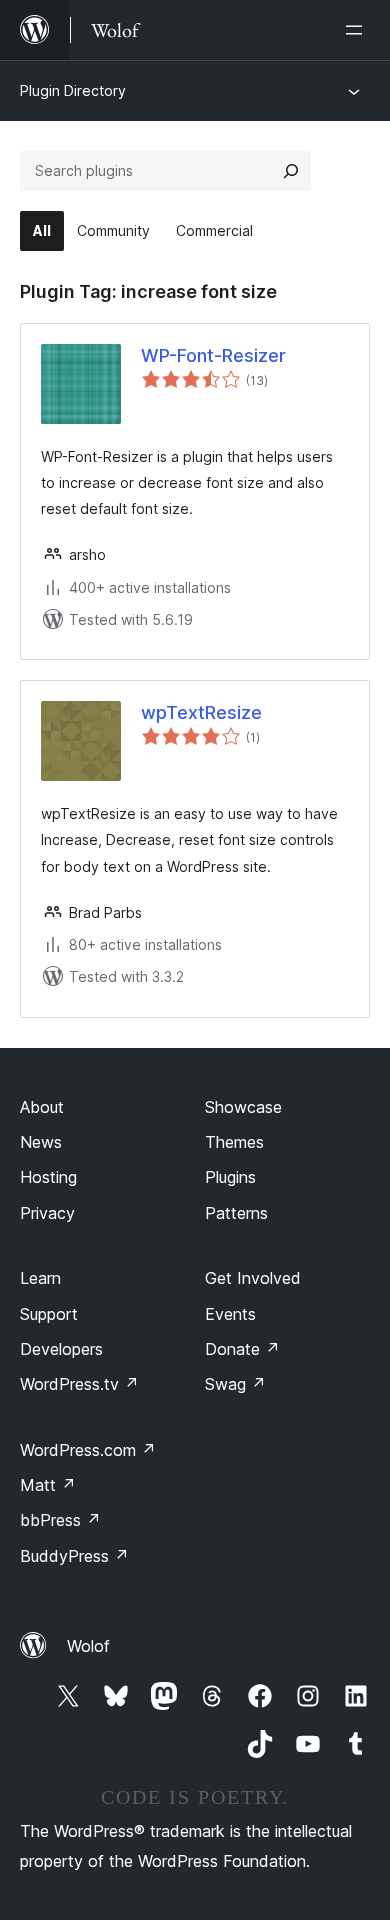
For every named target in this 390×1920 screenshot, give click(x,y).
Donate (242, 1349)
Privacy (47, 1213)
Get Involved (253, 1278)
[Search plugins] (291, 171)
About (42, 1107)
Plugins (230, 1177)
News (41, 1142)
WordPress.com (88, 1450)
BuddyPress (74, 1556)
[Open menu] (358, 30)
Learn (40, 1278)
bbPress (60, 1520)
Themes (234, 1142)
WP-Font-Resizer (213, 355)
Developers (61, 1349)
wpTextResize (201, 712)
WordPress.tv (79, 1384)
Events (230, 1314)
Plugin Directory (73, 90)
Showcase (243, 1107)
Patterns (236, 1213)
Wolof (88, 1646)
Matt (48, 1485)
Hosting (48, 1177)
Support (49, 1314)
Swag (235, 1384)
